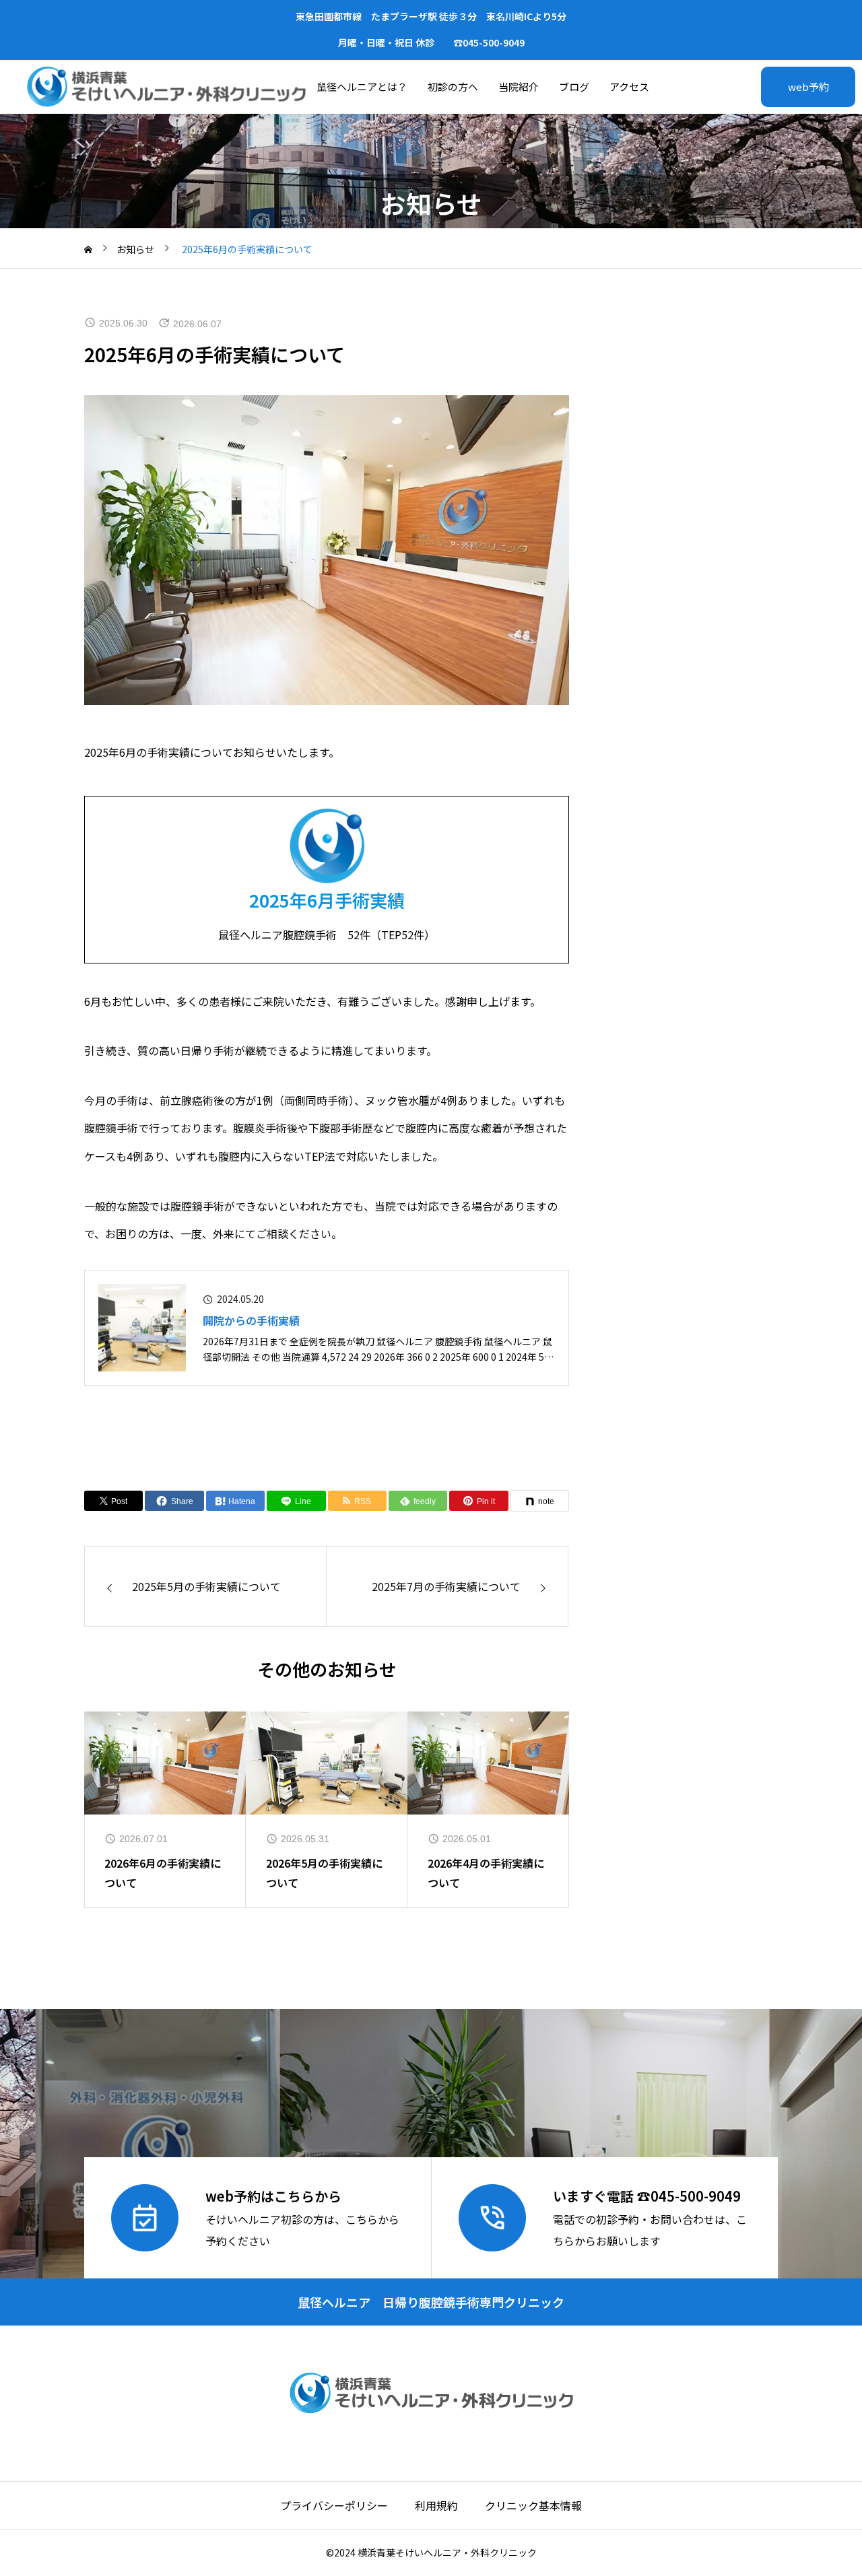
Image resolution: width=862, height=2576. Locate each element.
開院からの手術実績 (251, 1320)
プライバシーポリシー (334, 2505)
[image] (142, 1328)
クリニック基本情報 (533, 2505)
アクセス (629, 87)
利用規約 (436, 2505)
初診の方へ (453, 87)
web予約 (808, 87)
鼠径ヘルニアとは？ (362, 87)
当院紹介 (519, 87)
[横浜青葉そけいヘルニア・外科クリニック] (166, 87)
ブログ (574, 87)
